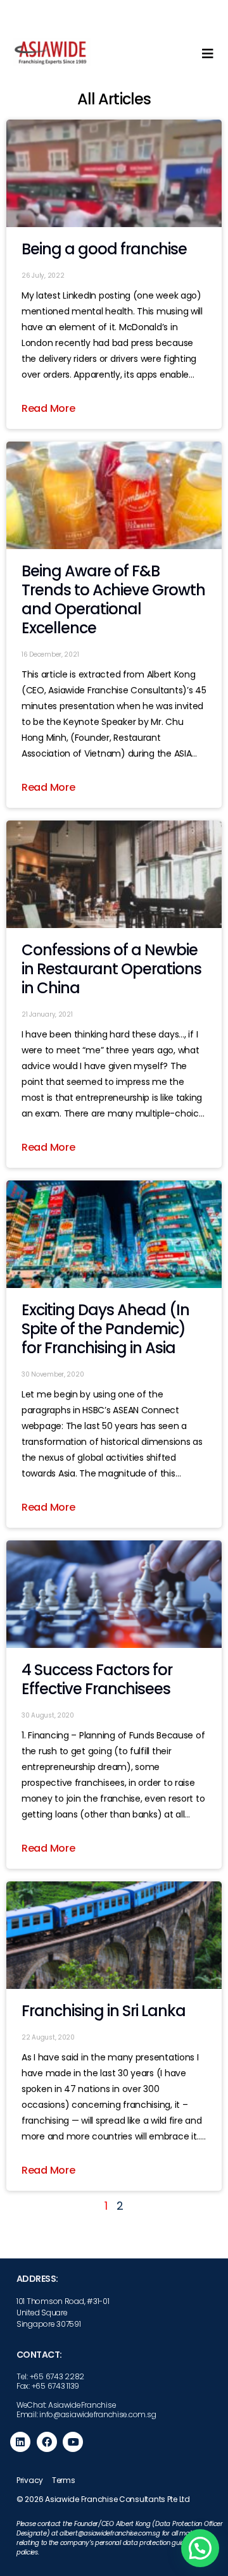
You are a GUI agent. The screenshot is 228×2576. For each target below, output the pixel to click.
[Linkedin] (20, 2442)
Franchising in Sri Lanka (104, 2011)
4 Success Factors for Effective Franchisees (97, 1679)
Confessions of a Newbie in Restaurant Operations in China (111, 969)
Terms (64, 2480)
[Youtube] (73, 2442)
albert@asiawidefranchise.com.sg (110, 2533)
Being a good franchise (104, 249)
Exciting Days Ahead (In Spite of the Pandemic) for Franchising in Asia (105, 1329)
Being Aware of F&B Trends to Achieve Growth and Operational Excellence (113, 599)
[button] (200, 2548)
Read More (48, 408)
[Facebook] (47, 2442)
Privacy (30, 2480)
